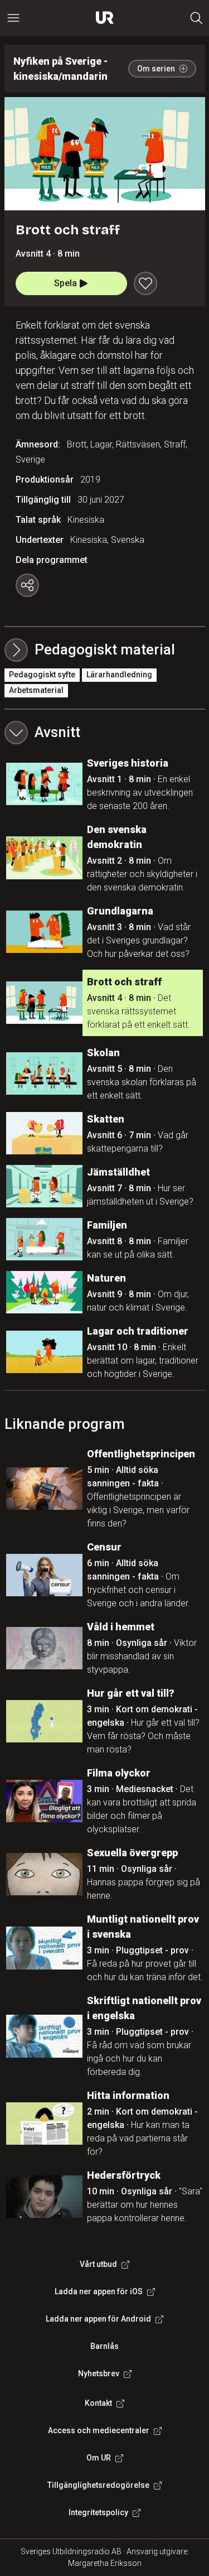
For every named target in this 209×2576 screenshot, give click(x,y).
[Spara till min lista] (145, 283)
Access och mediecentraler (99, 2430)
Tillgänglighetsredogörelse (98, 2485)
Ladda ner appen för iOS (99, 2291)
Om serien (156, 69)
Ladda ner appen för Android (98, 2319)
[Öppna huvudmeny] (13, 18)
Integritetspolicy (98, 2512)
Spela (65, 283)
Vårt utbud (98, 2264)
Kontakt (98, 2403)
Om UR (99, 2458)
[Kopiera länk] (27, 585)
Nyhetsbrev (99, 2373)
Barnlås (104, 2346)
